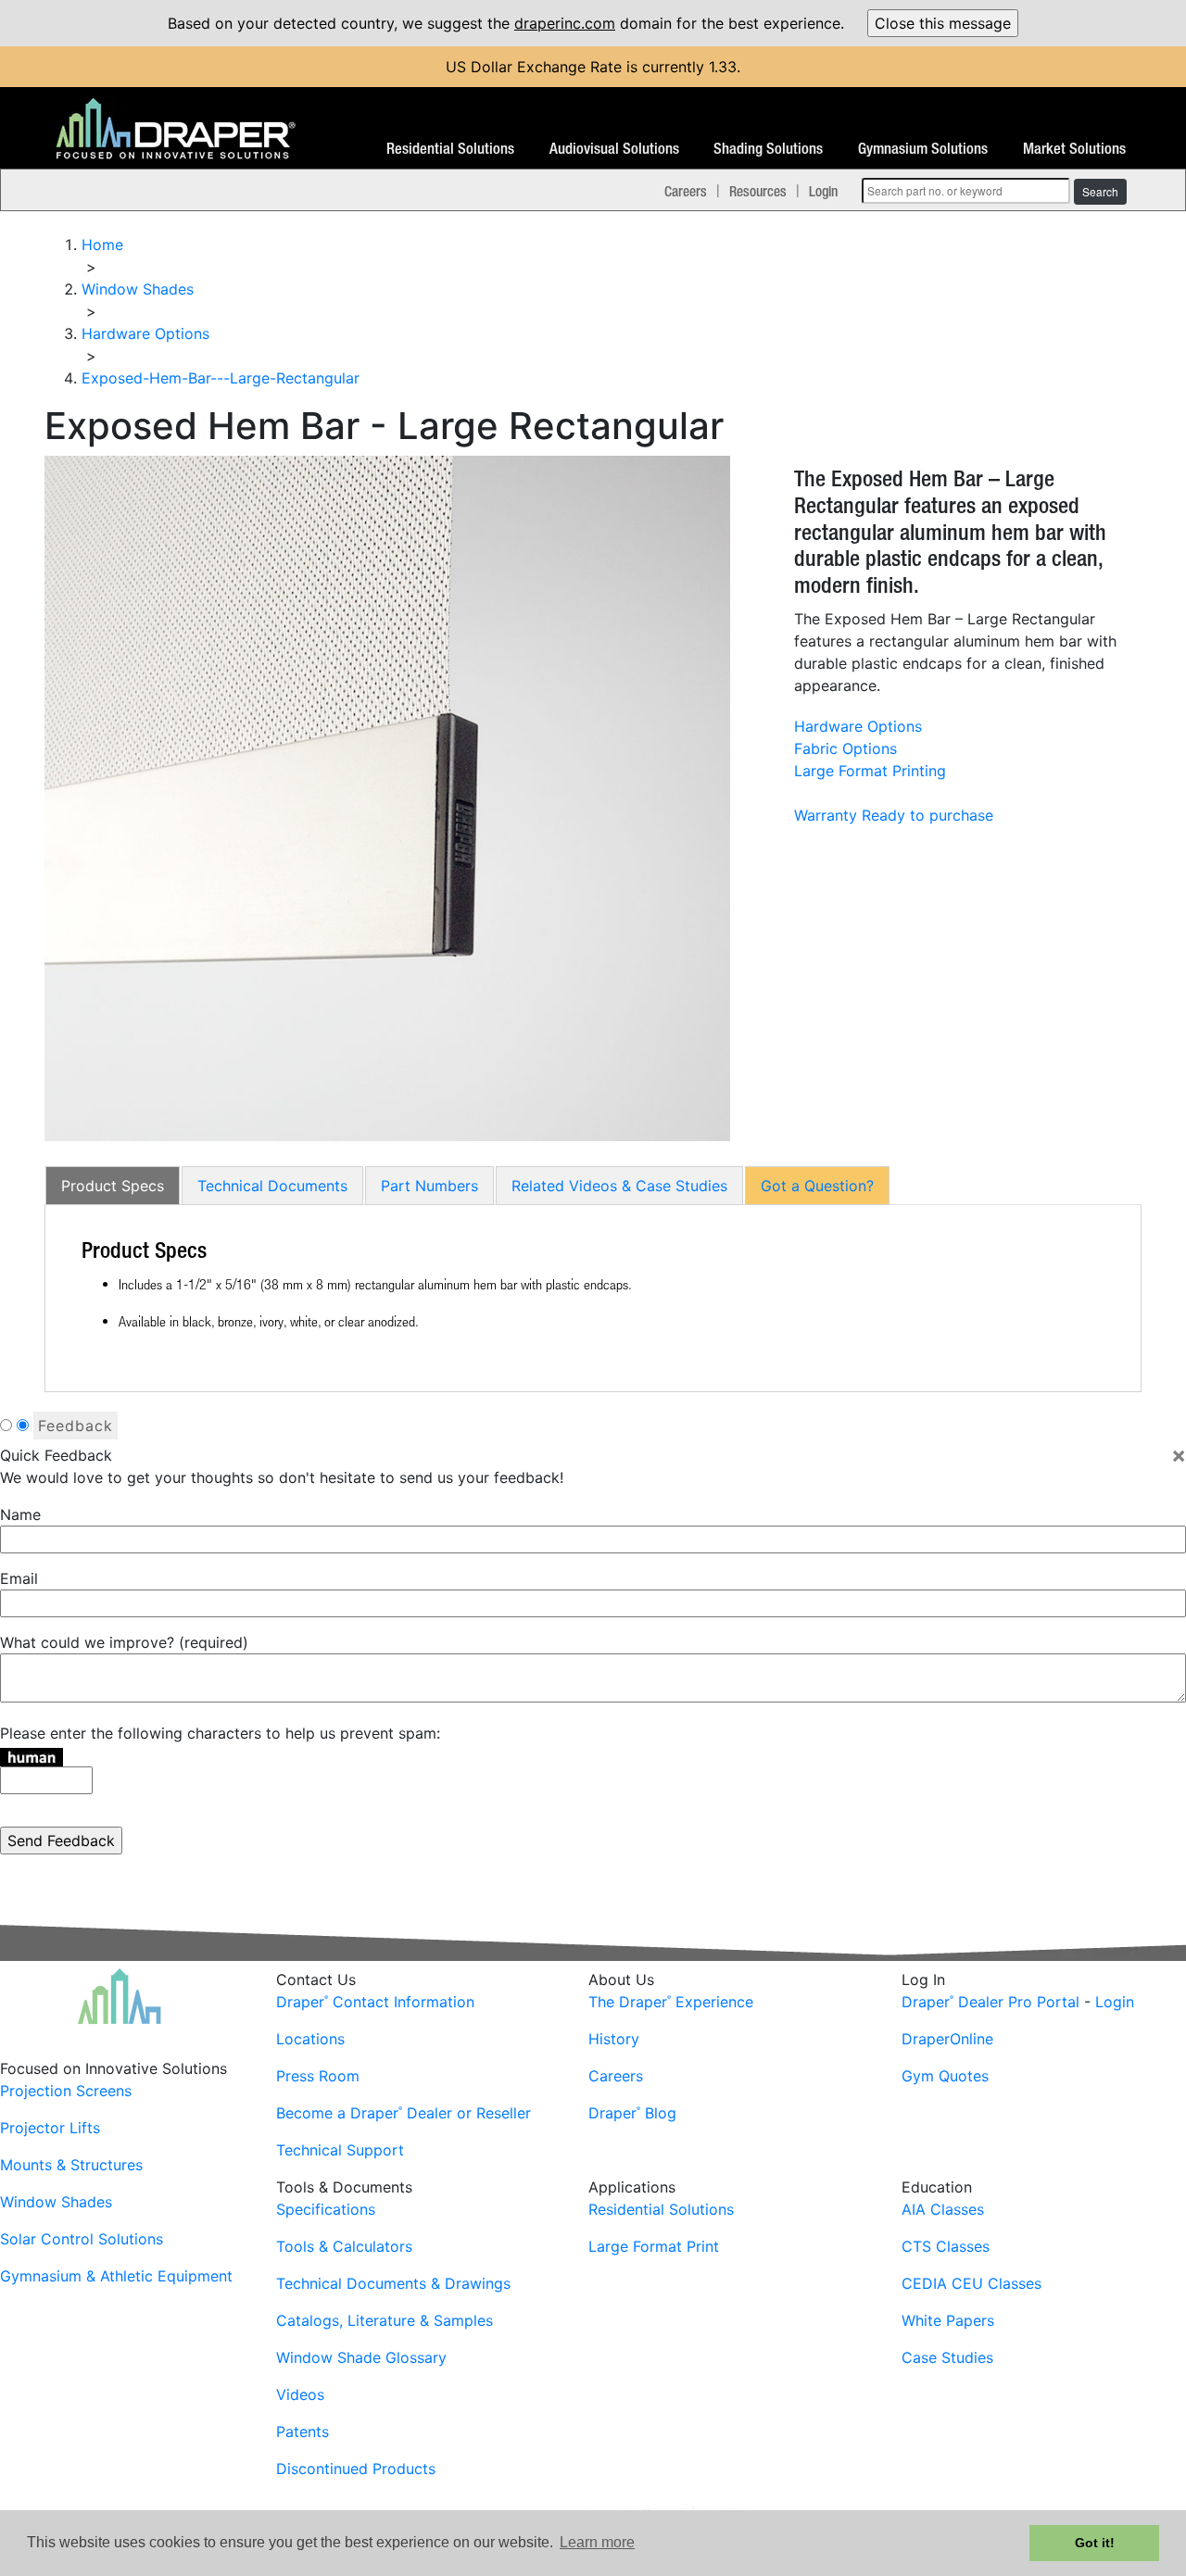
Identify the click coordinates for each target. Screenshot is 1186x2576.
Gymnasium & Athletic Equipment (116, 2276)
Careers (686, 191)
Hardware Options (858, 726)
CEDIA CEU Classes (972, 2283)
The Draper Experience (671, 2002)
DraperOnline (947, 2039)
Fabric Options (845, 748)
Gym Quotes (945, 2076)
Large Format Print (654, 2246)
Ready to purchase (927, 815)
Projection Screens (66, 2091)
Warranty (826, 815)
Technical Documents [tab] (272, 1186)
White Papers (948, 2320)
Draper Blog (632, 2113)
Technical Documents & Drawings (393, 2283)
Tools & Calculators (344, 2246)
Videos (300, 2394)
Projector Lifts (50, 2128)
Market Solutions (1074, 149)
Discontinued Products (356, 2469)
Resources (758, 191)
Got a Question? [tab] (817, 1186)
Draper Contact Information (375, 2002)
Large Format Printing (870, 771)
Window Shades (56, 2202)
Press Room (318, 2076)
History (614, 2039)
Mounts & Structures (71, 2165)
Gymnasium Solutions (923, 149)
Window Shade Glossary (361, 2357)
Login (823, 191)
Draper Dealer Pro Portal (990, 2002)
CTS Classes (946, 2246)
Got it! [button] (1095, 2543)
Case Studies (947, 2357)
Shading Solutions (768, 149)
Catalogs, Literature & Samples (385, 2320)
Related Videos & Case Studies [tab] (619, 1186)
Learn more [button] (597, 2542)
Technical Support (340, 2150)
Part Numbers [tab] (429, 1186)
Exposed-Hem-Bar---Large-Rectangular (221, 378)
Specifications (326, 2209)
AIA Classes (943, 2209)
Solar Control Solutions (82, 2239)
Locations (310, 2039)
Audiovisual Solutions (614, 149)
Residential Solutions (450, 149)
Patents (303, 2431)
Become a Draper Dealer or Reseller (404, 2113)
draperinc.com (565, 23)
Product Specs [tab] (113, 1186)
